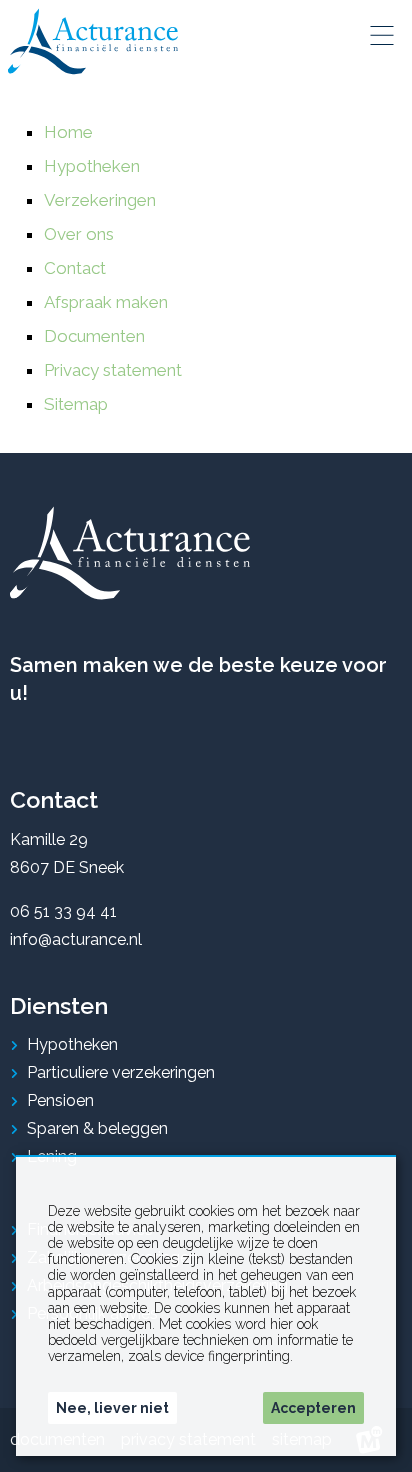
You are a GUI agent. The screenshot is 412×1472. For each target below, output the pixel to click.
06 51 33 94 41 (63, 911)
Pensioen (60, 1100)
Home (68, 132)
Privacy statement (113, 370)
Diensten (59, 1005)
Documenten (94, 336)
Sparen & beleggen (97, 1128)
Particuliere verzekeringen (121, 1072)
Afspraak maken (106, 302)
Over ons (79, 234)
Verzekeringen (100, 200)
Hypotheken (92, 166)
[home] (93, 41)
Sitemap (76, 404)
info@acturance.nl (76, 939)
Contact (75, 268)
